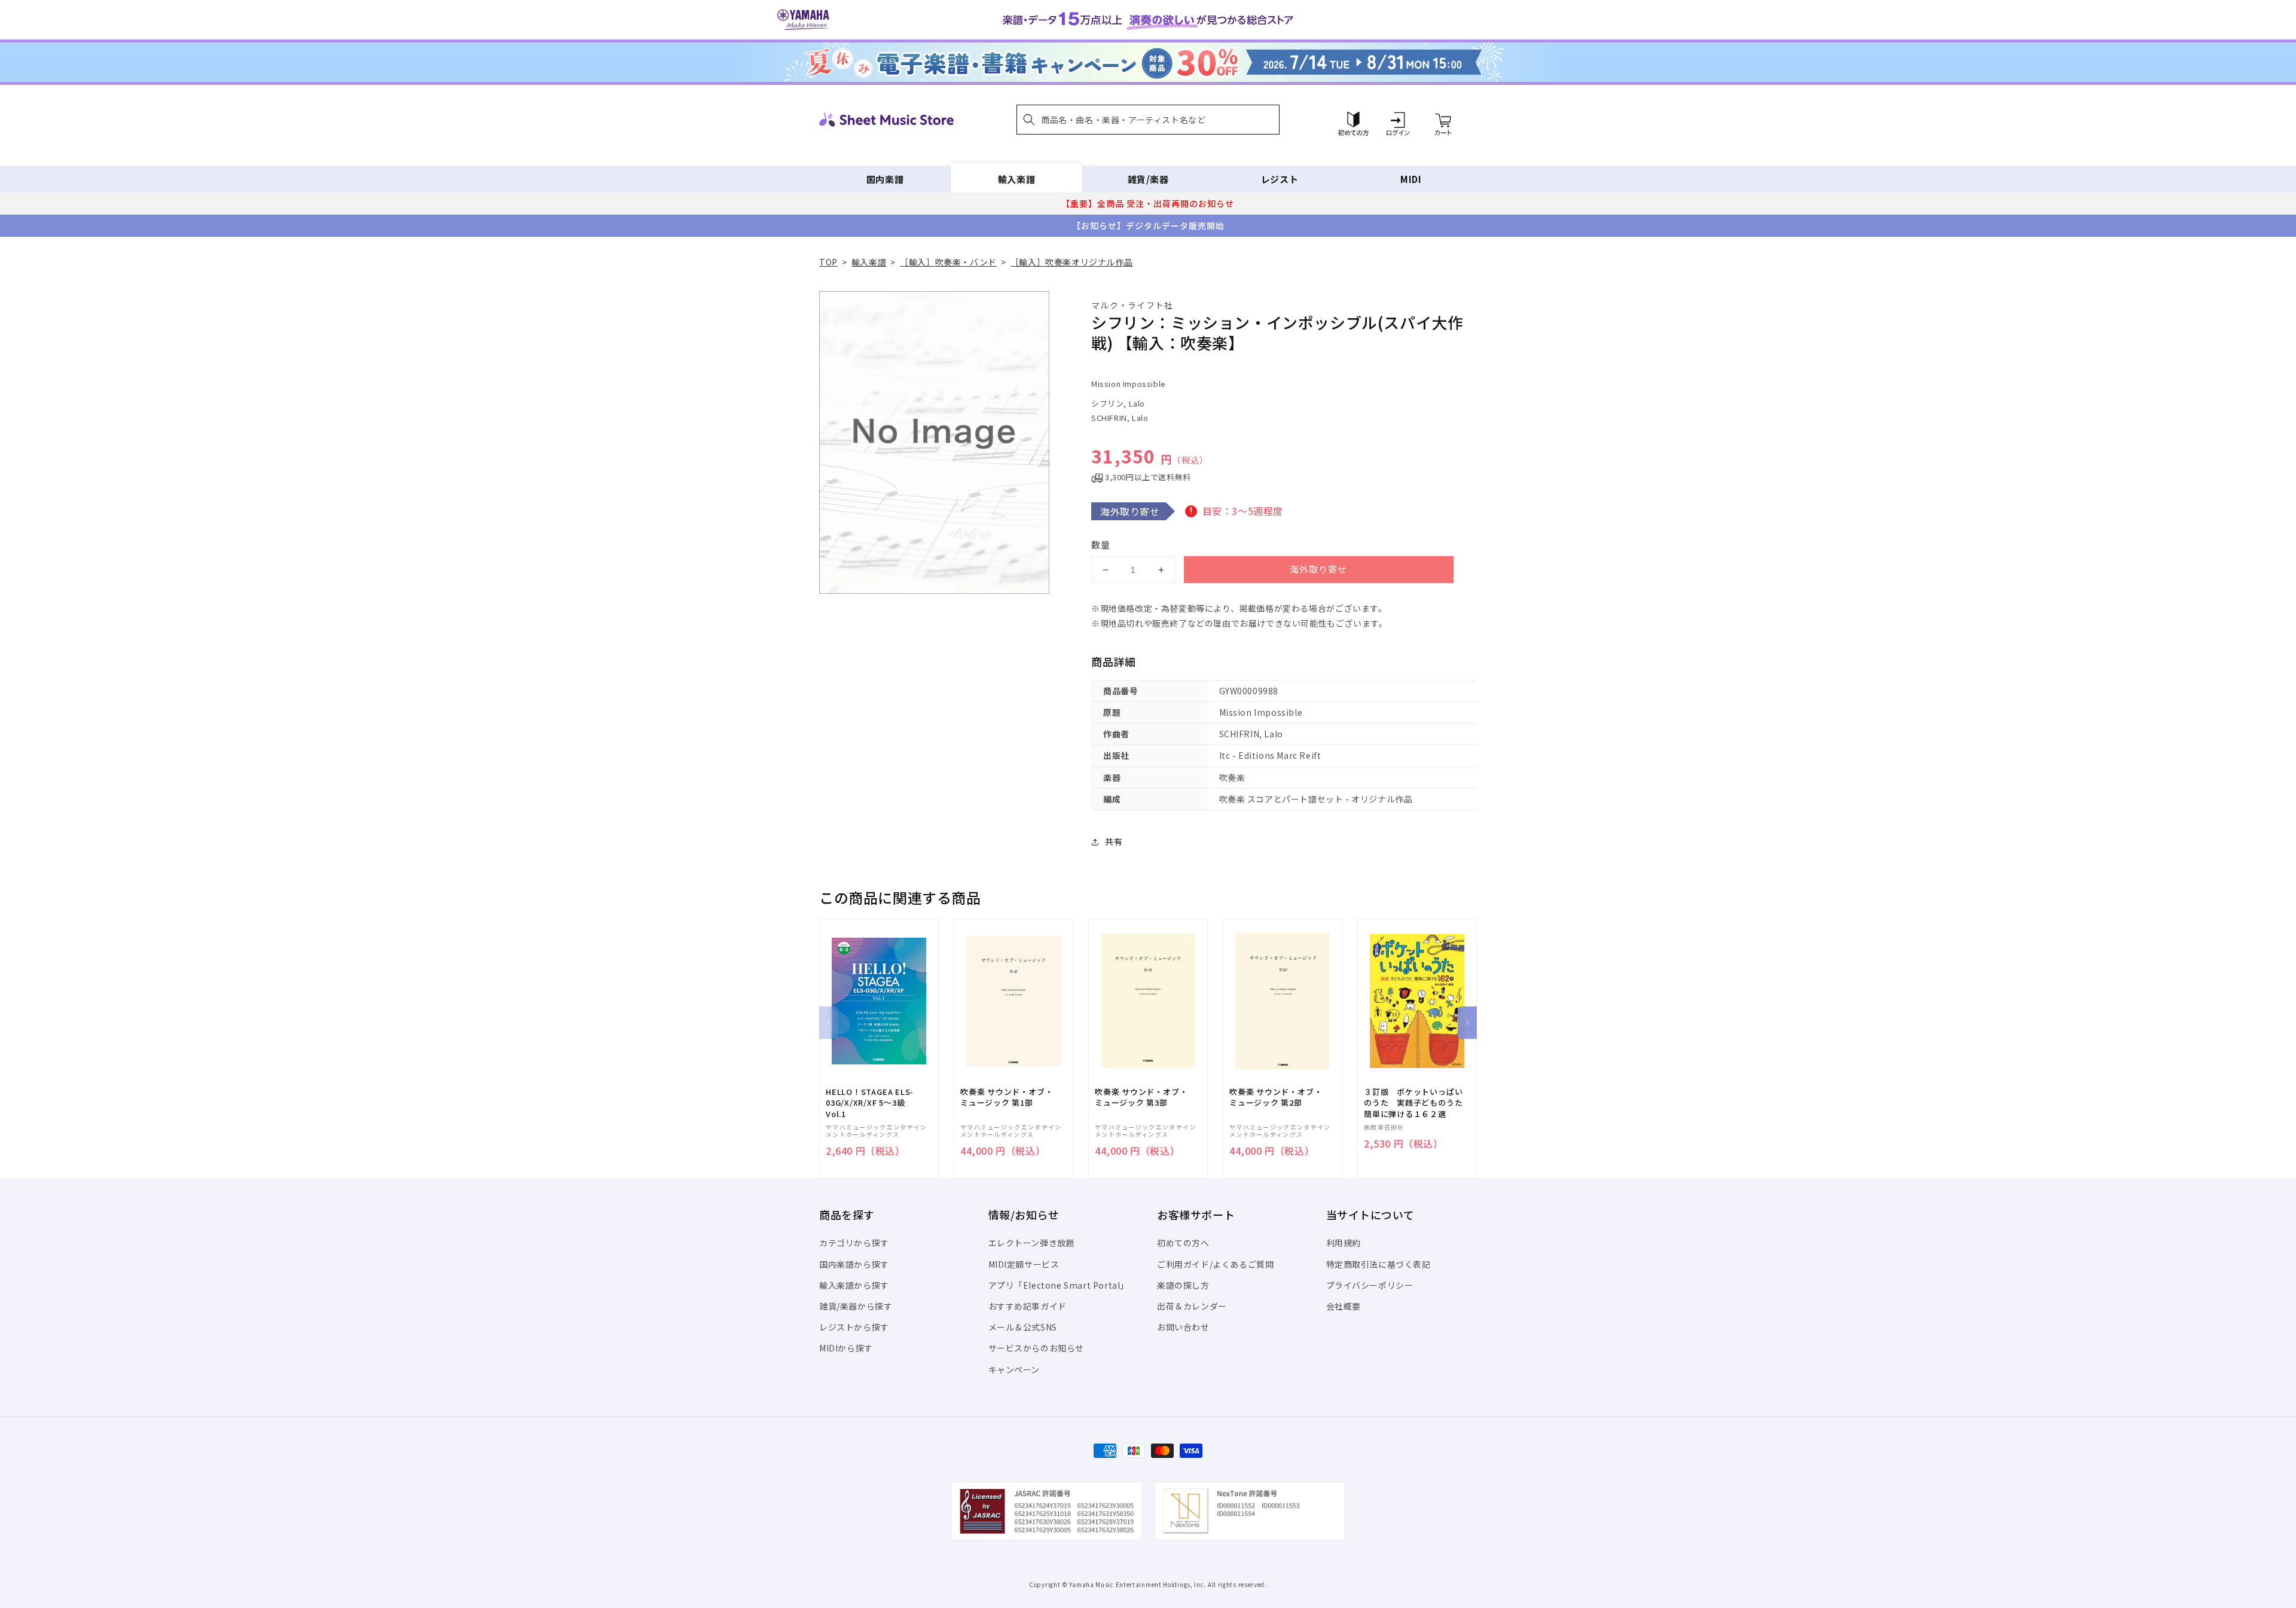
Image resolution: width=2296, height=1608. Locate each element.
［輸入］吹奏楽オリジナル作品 (1071, 262)
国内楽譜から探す (854, 1264)
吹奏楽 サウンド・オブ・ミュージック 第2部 (1276, 1097)
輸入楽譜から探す (854, 1285)
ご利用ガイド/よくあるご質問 (1215, 1264)
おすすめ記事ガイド (1028, 1306)
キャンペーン (1014, 1369)
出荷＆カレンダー (1192, 1306)
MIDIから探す (846, 1348)
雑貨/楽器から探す (856, 1306)
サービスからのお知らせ (1036, 1348)
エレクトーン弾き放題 (1032, 1243)
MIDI (1411, 179)
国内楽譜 (885, 179)
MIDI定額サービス (1024, 1264)
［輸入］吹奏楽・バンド (948, 262)
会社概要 (1344, 1306)
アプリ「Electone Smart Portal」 (1059, 1285)
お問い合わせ (1183, 1327)
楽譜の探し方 (1183, 1285)
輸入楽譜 (1016, 179)
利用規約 (1344, 1243)
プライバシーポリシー (1370, 1285)
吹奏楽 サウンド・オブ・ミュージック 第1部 (1007, 1097)
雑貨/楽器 (1148, 179)
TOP (828, 262)
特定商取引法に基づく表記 (1378, 1264)
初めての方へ (1183, 1243)
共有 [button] (1114, 841)
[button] (1148, 120)
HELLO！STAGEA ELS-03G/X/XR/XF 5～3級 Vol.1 (870, 1103)
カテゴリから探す (854, 1243)
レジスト (1280, 179)
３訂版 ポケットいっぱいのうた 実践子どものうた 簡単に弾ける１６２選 (1417, 1103)
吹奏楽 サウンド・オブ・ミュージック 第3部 (1141, 1097)
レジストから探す (854, 1327)
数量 (1101, 544)
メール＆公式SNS (1023, 1327)
